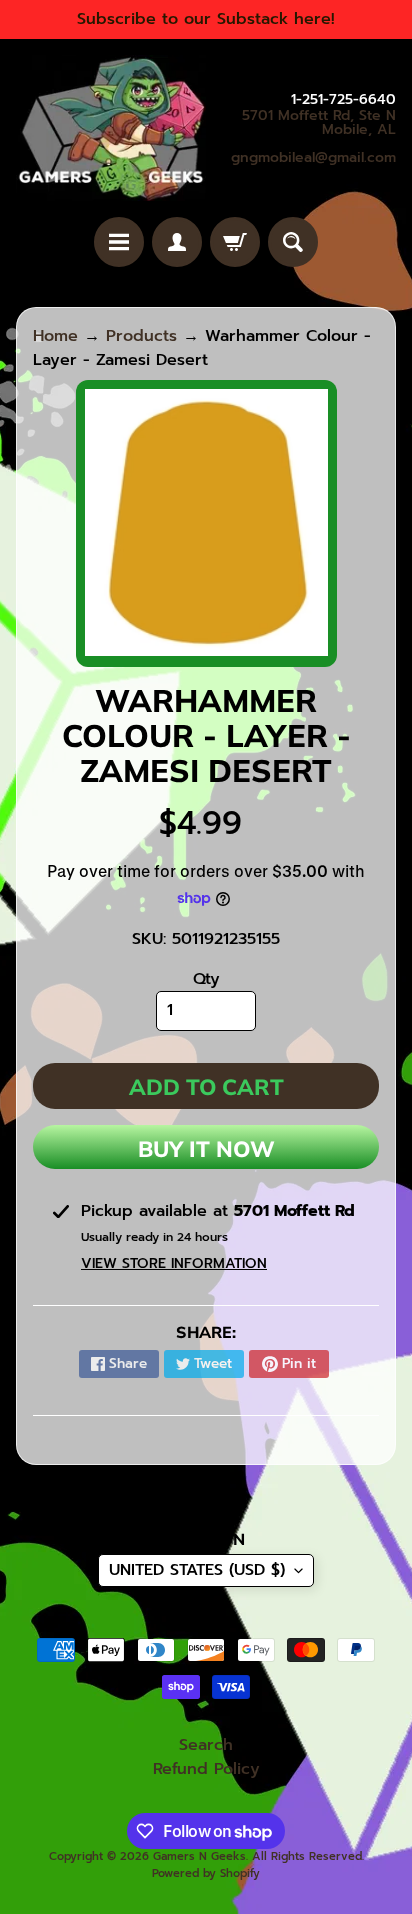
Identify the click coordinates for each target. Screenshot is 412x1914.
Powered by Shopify (206, 1873)
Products (141, 336)
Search (206, 1745)
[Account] (177, 242)
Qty (206, 979)
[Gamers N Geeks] (111, 128)
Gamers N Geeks (199, 1856)
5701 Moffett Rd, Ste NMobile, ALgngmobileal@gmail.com (313, 137)
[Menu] (119, 242)
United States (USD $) (197, 1570)
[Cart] (235, 242)
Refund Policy (206, 1769)
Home (55, 336)
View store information (174, 1263)
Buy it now (206, 1149)
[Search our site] (293, 242)
